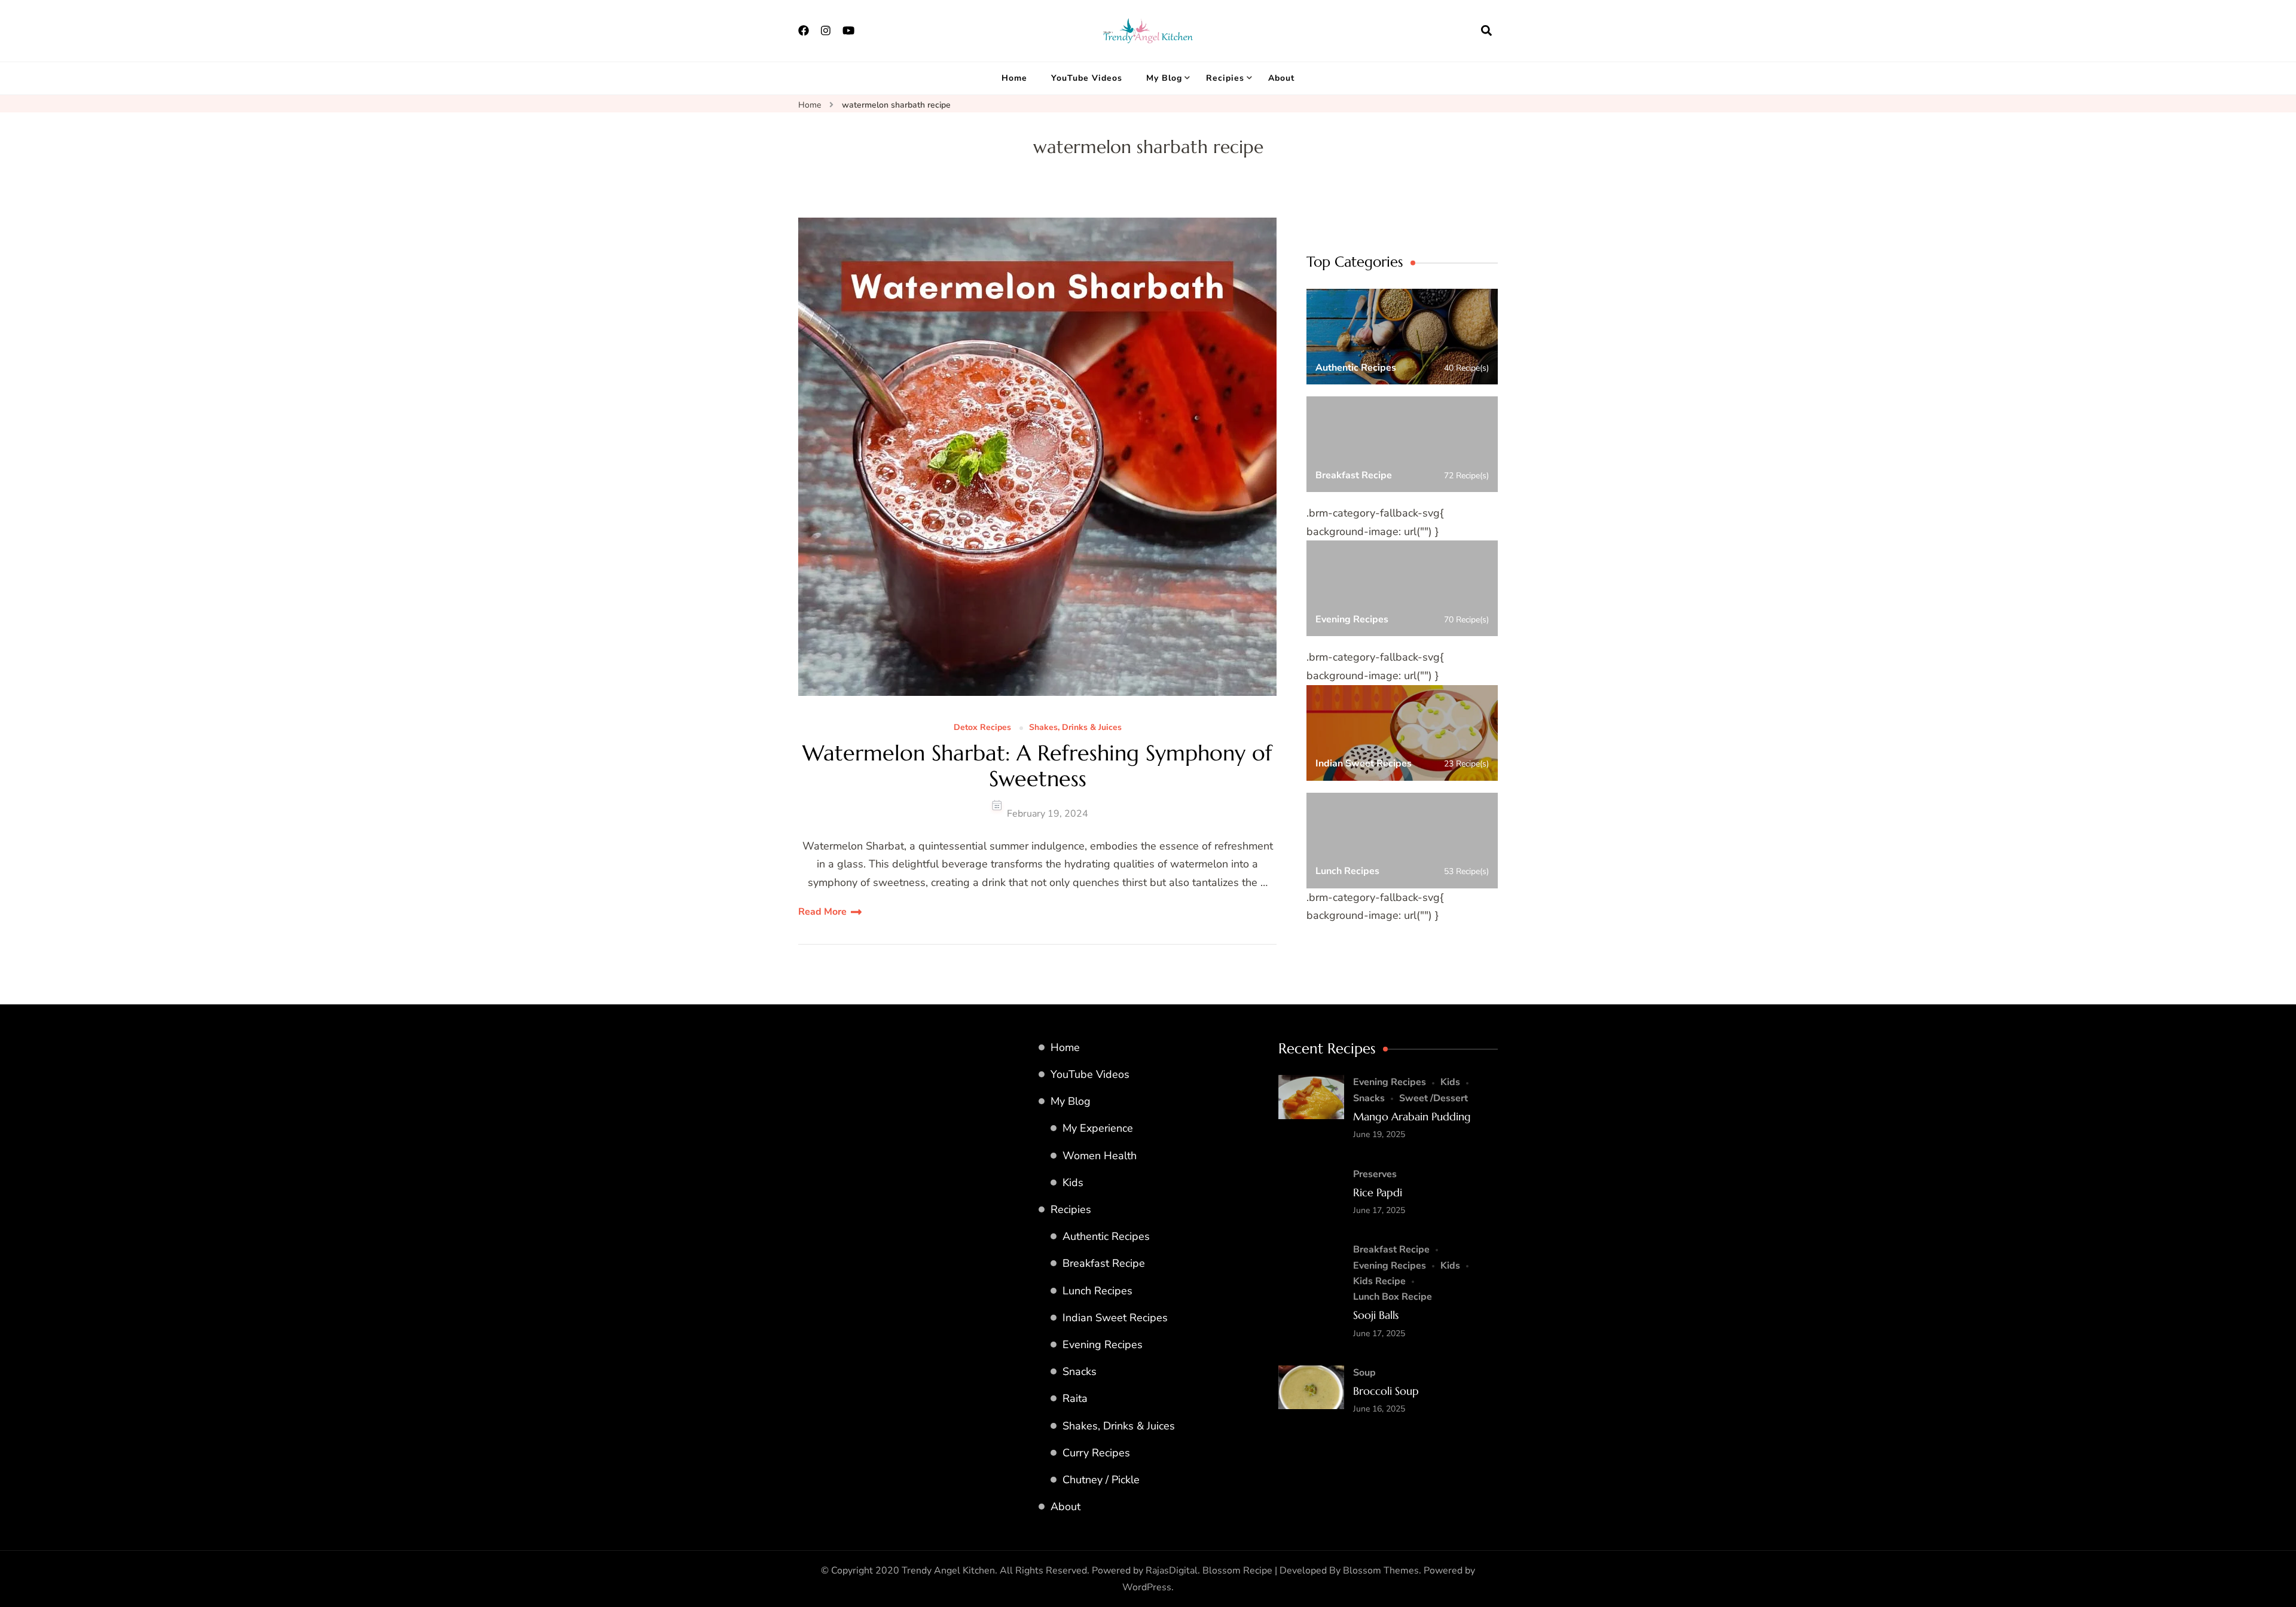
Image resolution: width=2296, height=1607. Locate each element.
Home (1014, 78)
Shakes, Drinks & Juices (1075, 728)
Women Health (1100, 1156)
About (1281, 78)
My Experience (1098, 1128)
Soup (1364, 1373)
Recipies (1225, 78)
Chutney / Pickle (1101, 1480)
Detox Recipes (982, 728)
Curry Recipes (1096, 1453)
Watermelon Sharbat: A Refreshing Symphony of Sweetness (1037, 766)
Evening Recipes (1103, 1345)
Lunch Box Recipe (1393, 1297)
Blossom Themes (1381, 1571)
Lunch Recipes (1097, 1291)
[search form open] (1486, 30)
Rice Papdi (1378, 1192)
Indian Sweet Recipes (1115, 1318)
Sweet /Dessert (1434, 1098)
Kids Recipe (1379, 1281)
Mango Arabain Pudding (1412, 1116)
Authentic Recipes (1106, 1236)
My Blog (1164, 78)
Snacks (1080, 1371)
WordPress (1147, 1587)
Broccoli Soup (1386, 1391)
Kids (1073, 1183)
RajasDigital (1172, 1571)
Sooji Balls (1376, 1315)
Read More (822, 912)
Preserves (1375, 1174)
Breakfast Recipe (1104, 1263)
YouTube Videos (1087, 78)
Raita (1075, 1398)
